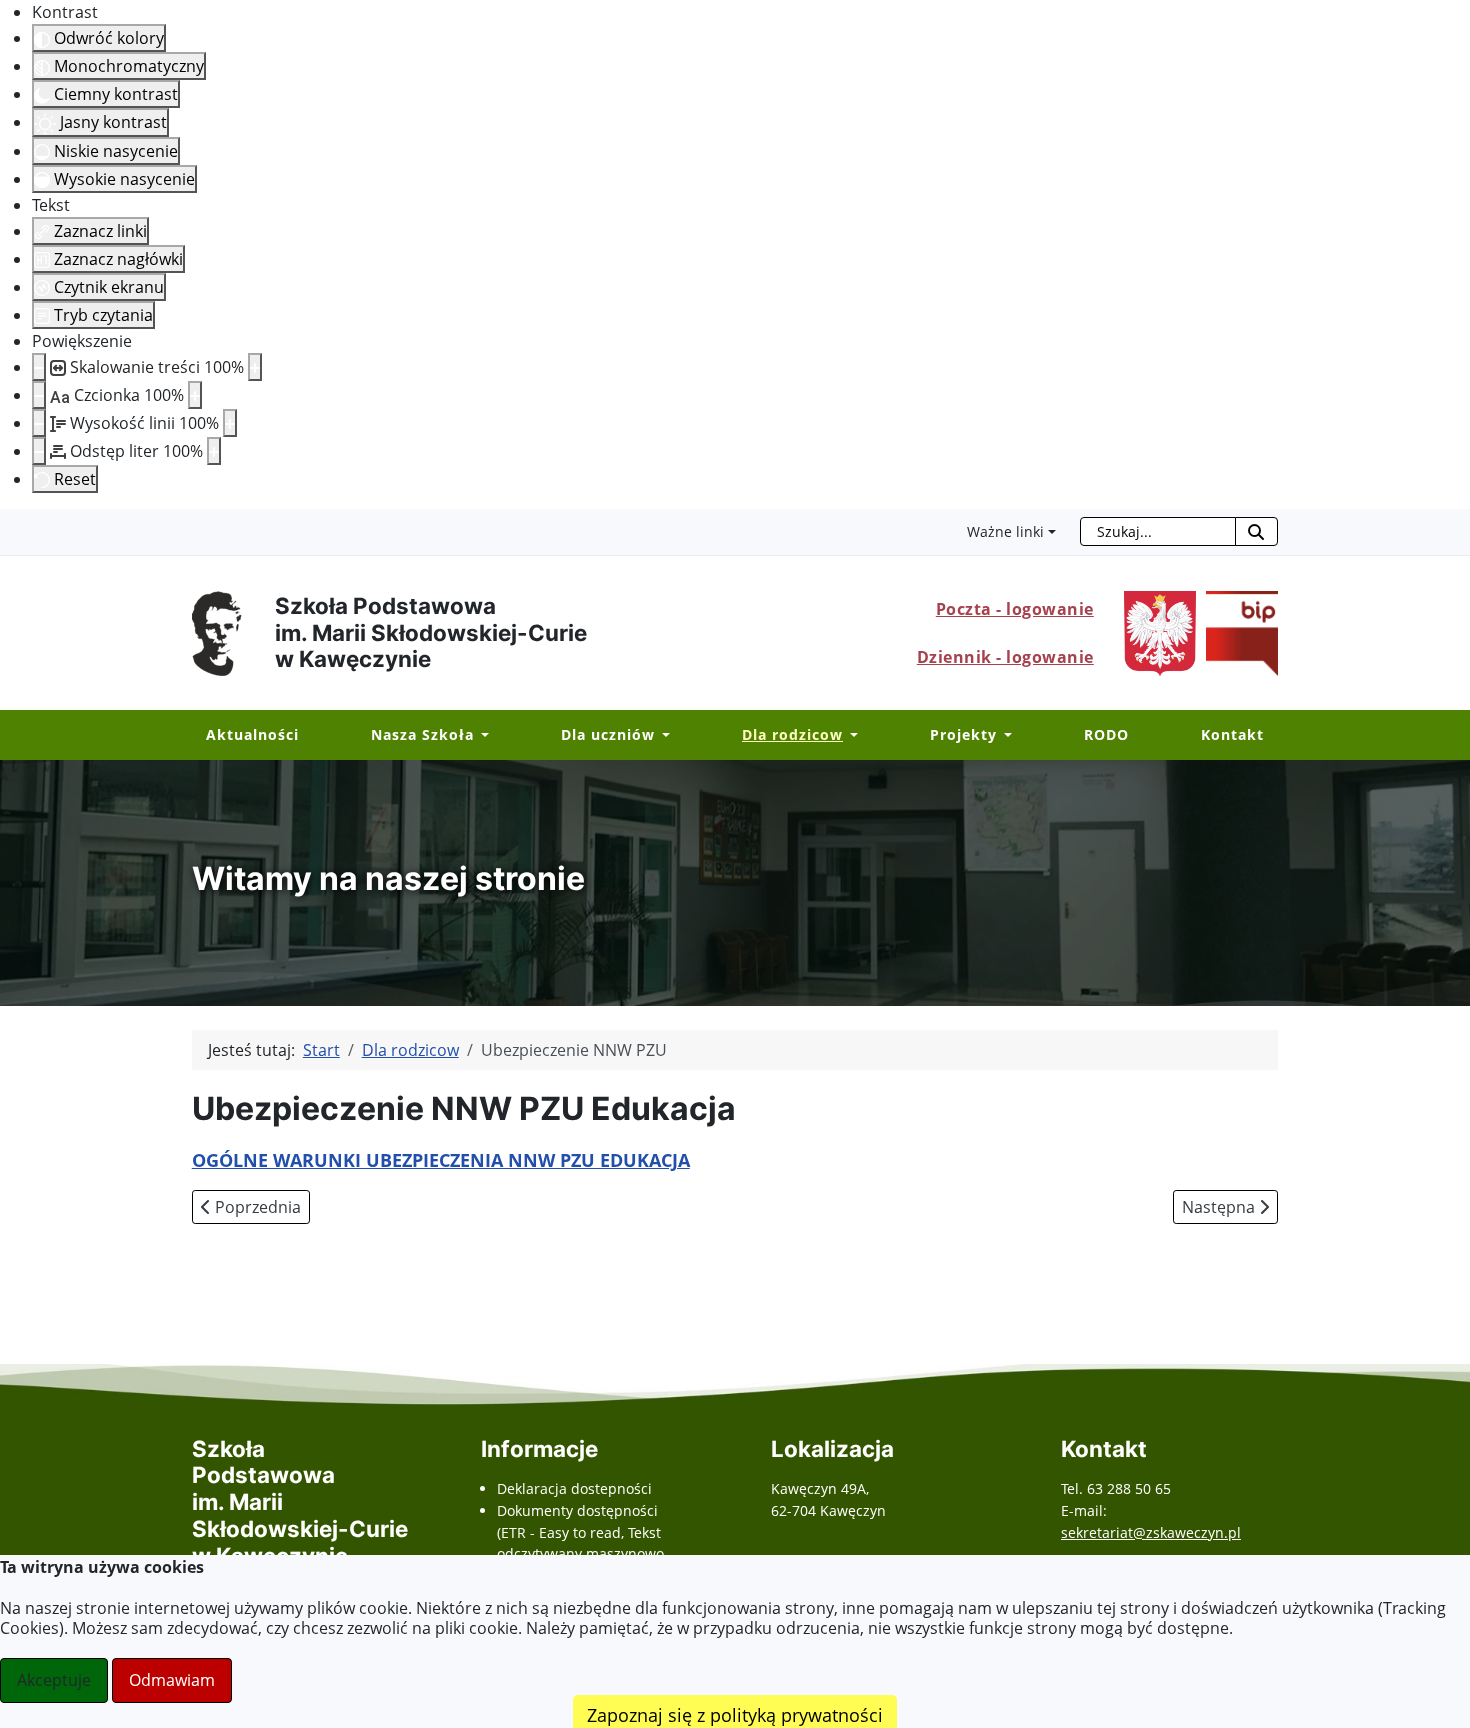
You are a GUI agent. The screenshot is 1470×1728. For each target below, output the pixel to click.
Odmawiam (172, 1680)
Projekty (963, 734)
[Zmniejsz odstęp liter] (39, 451)
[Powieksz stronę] (255, 367)
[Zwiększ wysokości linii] (230, 423)
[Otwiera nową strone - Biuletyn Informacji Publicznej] (1237, 631)
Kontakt (1232, 734)
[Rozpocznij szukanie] (1256, 531)
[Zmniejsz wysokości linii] (39, 423)
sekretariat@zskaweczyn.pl (1151, 1532)
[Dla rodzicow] (850, 735)
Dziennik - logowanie (1005, 657)
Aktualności (252, 734)
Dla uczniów (608, 734)
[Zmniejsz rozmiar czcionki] (39, 395)
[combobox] (1158, 531)
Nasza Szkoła (422, 734)
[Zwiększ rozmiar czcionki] (195, 395)
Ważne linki (1005, 531)
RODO (1106, 734)
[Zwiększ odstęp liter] (214, 451)
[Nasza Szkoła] (481, 735)
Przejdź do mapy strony (15, 525)
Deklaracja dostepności (574, 1488)
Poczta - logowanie (1015, 609)
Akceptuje (54, 1680)
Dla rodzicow (792, 734)
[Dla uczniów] (662, 735)
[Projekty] (1004, 735)
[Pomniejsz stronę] (39, 367)
